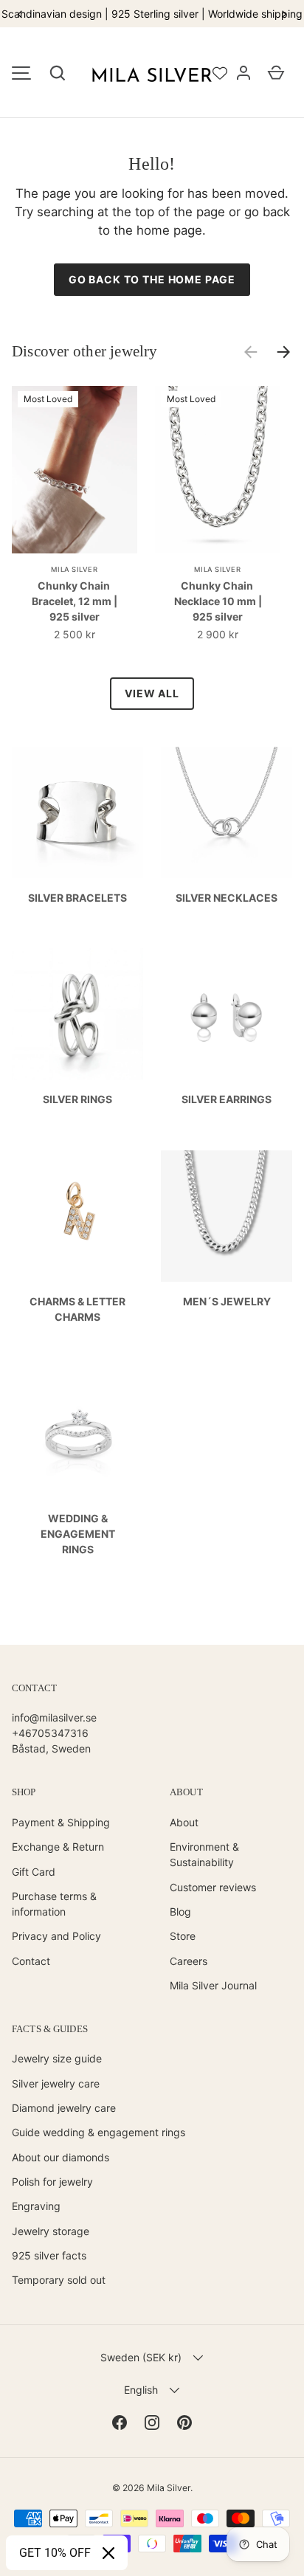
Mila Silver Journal (213, 1985)
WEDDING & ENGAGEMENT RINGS (78, 1534)
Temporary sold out (59, 2280)
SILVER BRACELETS (77, 898)
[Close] (108, 2553)
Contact (31, 1961)
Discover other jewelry (85, 351)
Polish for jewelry (52, 2182)
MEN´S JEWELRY (227, 1301)
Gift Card (34, 1872)
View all (152, 693)
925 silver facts (49, 2255)
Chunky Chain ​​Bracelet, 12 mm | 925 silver (75, 601)
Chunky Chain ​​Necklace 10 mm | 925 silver (218, 601)
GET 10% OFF (55, 2553)
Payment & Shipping (61, 1822)
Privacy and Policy (56, 1936)
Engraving (36, 2206)
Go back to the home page (152, 279)
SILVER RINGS (77, 1099)
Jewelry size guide (57, 2058)
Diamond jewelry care (64, 2108)
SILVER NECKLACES (227, 898)
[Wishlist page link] (220, 73)
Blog (180, 1912)
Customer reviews (213, 1887)
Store (183, 1936)
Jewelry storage (51, 2231)
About (184, 1822)
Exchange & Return (58, 1847)
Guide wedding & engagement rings (99, 2132)
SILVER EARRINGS (227, 1099)
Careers (189, 1961)
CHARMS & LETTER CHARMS (77, 1309)
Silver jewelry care (56, 2083)
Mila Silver (169, 2488)
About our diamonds (61, 2157)
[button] (58, 73)
